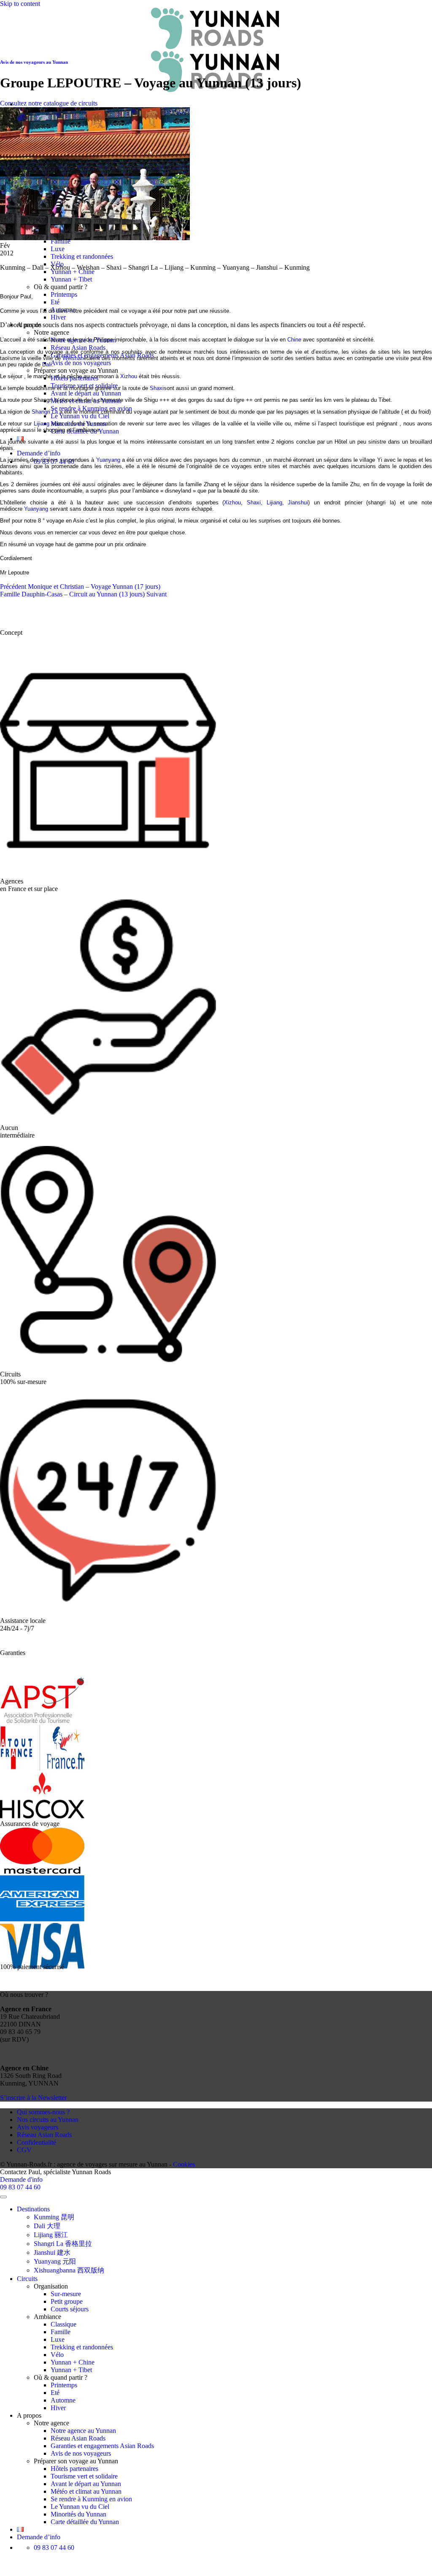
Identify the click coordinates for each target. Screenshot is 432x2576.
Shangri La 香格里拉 (63, 2244)
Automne (63, 2400)
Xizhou (129, 376)
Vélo (57, 2355)
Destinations (33, 2209)
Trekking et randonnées (82, 256)
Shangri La (45, 412)
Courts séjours (70, 2309)
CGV (24, 2150)
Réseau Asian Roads (78, 348)
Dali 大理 (47, 2226)
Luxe (58, 249)
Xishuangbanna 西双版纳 (69, 2270)
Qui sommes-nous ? (43, 2112)
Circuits (27, 2279)
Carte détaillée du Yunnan (85, 2522)
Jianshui (298, 502)
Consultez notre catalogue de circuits (49, 103)
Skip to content (20, 4)
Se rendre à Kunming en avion (91, 2499)
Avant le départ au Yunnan (86, 393)
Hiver (58, 317)
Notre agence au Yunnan (83, 2431)
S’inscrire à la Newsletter (33, 2098)
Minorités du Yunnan (78, 2514)
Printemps (64, 294)
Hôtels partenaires (74, 2469)
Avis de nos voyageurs (81, 363)
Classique (63, 2324)
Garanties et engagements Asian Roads (102, 2446)
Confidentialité (36, 2142)
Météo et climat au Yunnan (86, 2491)
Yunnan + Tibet (71, 279)
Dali (47, 364)
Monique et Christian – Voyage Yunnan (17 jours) (80, 586)
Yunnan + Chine (73, 272)
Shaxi (157, 388)
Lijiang (42, 424)
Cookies (184, 2164)
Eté (55, 302)
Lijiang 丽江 (51, 2235)
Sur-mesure (66, 2294)
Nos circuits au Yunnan (48, 2120)
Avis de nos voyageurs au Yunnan (34, 62)
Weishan (73, 358)
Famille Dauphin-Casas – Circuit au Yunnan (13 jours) (83, 594)
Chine (294, 340)
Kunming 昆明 (54, 2217)
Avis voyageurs (38, 2127)
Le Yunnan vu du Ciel (80, 416)
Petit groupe (67, 2301)
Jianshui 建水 (52, 2252)
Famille (61, 2332)
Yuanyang (108, 460)
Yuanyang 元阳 (55, 2261)
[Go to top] (3, 2197)
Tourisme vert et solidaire (84, 2476)
